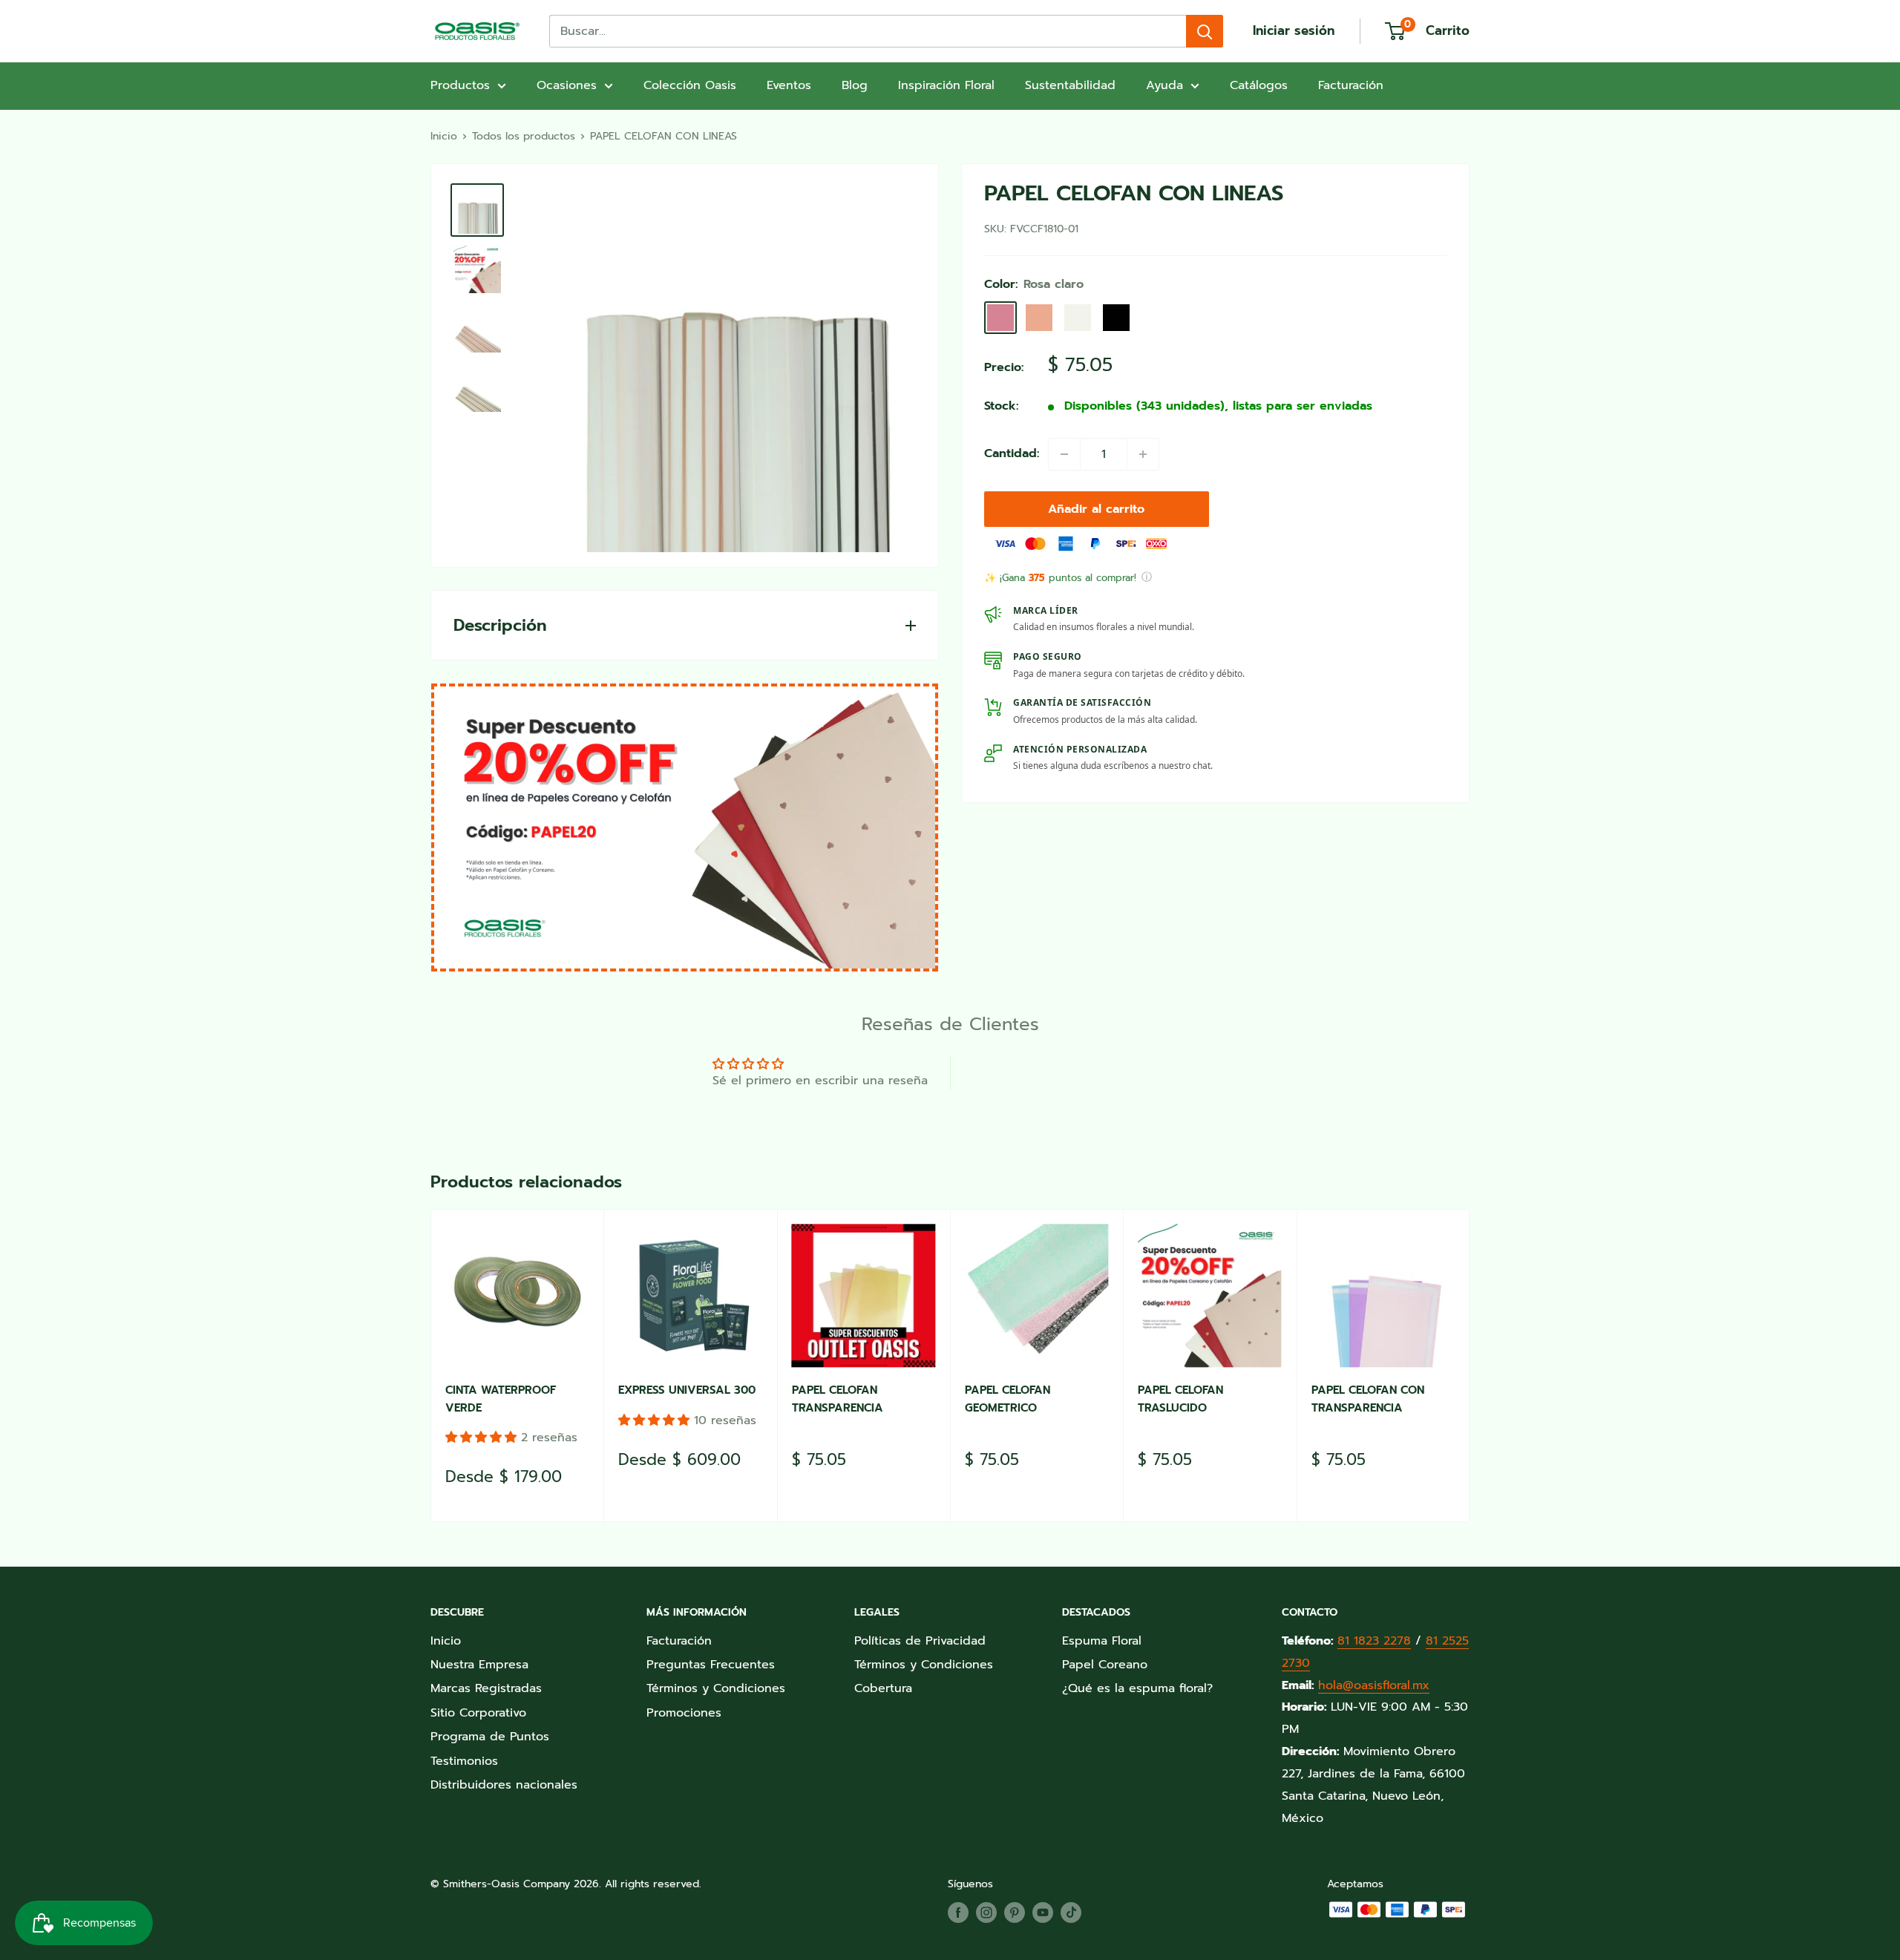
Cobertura (883, 1688)
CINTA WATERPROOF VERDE (501, 1399)
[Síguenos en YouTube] (1043, 1913)
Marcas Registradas (486, 1688)
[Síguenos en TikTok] (1071, 1913)
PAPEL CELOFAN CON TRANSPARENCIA (1368, 1399)
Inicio (444, 136)
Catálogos (1259, 85)
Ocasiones (567, 85)
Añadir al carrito (1096, 509)
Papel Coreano (1105, 1665)
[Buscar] (1205, 31)
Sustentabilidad (1070, 85)
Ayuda (1164, 85)
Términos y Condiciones (716, 1688)
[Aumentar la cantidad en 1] (1143, 454)
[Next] (1470, 1365)
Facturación (1351, 85)
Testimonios (464, 1761)
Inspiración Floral (946, 85)
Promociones (684, 1713)
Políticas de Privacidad (920, 1641)
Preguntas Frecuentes (711, 1665)
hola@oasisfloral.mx (1374, 1685)
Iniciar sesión (1294, 30)
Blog (855, 85)
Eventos (789, 85)
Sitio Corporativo (478, 1713)
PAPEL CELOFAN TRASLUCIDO (1180, 1399)
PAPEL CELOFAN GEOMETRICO (1008, 1399)
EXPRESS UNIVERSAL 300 (687, 1390)
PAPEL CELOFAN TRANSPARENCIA (838, 1399)
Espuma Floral (1102, 1641)
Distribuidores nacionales (504, 1785)
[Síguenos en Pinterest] (1015, 1913)
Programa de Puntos (490, 1737)
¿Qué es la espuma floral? (1137, 1688)
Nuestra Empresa (479, 1665)
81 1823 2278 (1374, 1641)
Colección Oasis (690, 85)
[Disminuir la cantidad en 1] (1064, 454)
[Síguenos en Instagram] (986, 1913)
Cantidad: (1012, 453)
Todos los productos (524, 136)
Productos (460, 85)
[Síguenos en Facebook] (958, 1913)
